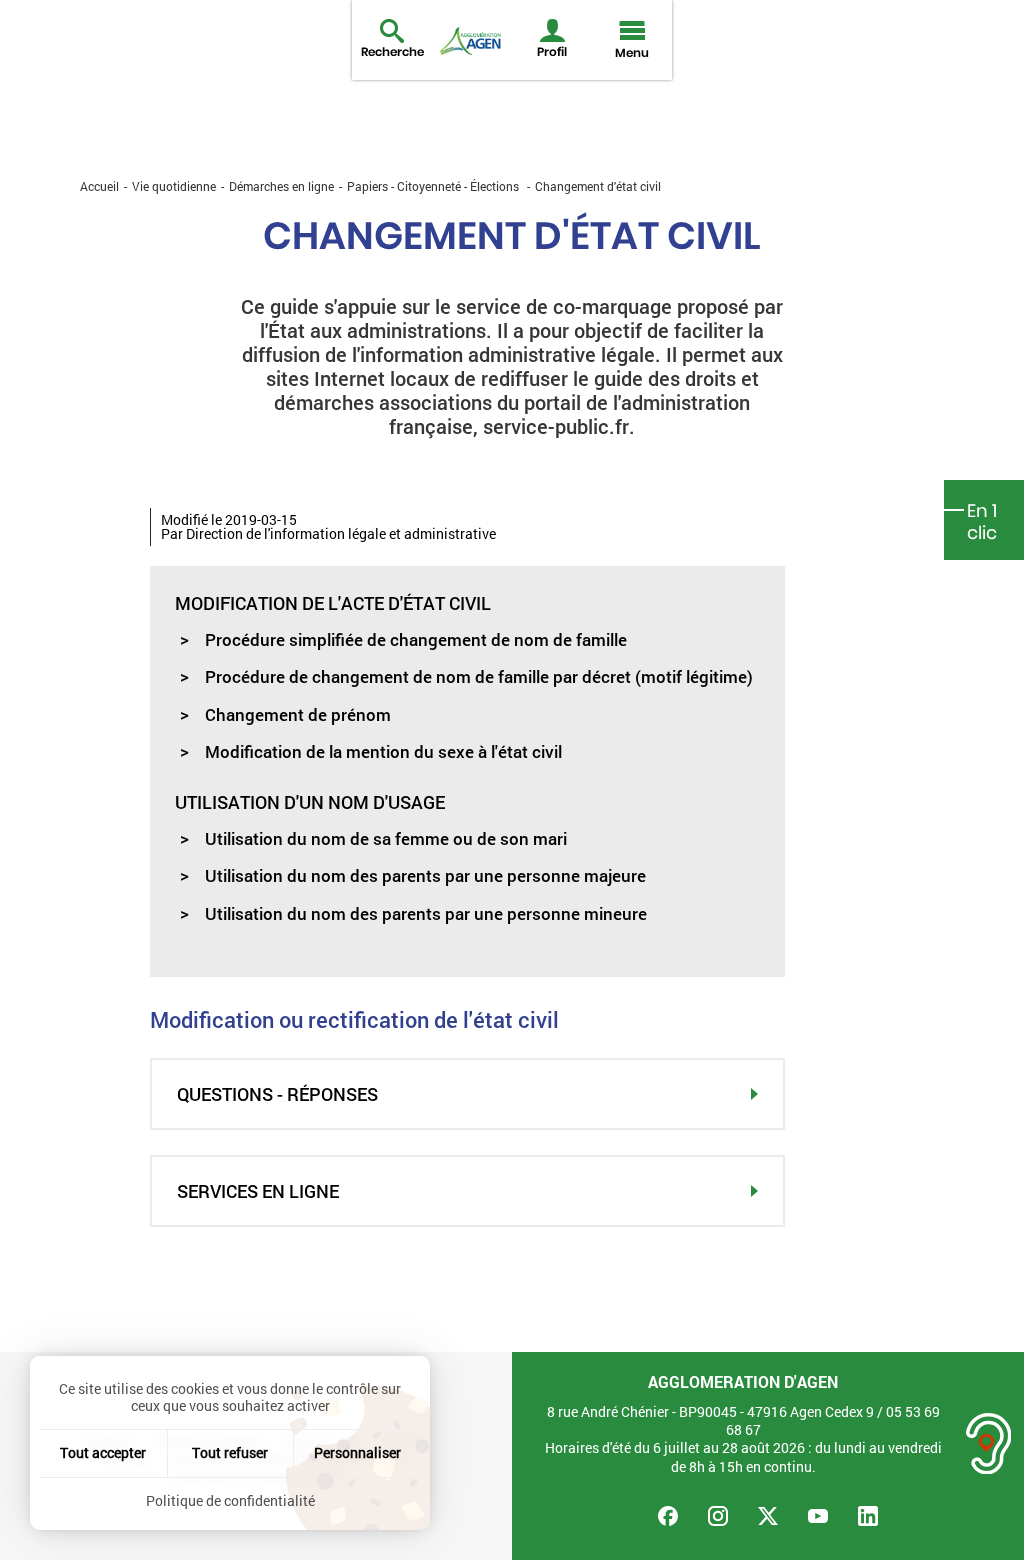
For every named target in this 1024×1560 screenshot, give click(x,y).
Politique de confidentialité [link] (230, 1500)
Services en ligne (258, 1191)
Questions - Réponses (277, 1094)
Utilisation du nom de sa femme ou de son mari (386, 838)
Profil (552, 51)
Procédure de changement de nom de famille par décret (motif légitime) (479, 676)
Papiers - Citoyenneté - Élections (433, 186)
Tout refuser (230, 1452)
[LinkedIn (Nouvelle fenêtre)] (868, 1516)
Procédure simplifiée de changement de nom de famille (416, 639)
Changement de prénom (298, 714)
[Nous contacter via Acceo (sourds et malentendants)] (989, 1443)
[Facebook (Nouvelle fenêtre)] (668, 1516)
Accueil (99, 186)
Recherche (392, 51)
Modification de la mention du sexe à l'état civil (383, 751)
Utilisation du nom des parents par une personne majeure (425, 875)
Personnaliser (357, 1452)
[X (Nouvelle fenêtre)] (768, 1516)
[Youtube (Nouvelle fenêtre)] (818, 1516)
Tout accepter (103, 1452)
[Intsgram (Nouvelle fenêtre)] (718, 1516)
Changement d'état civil (598, 186)
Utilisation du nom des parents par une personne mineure (426, 913)
